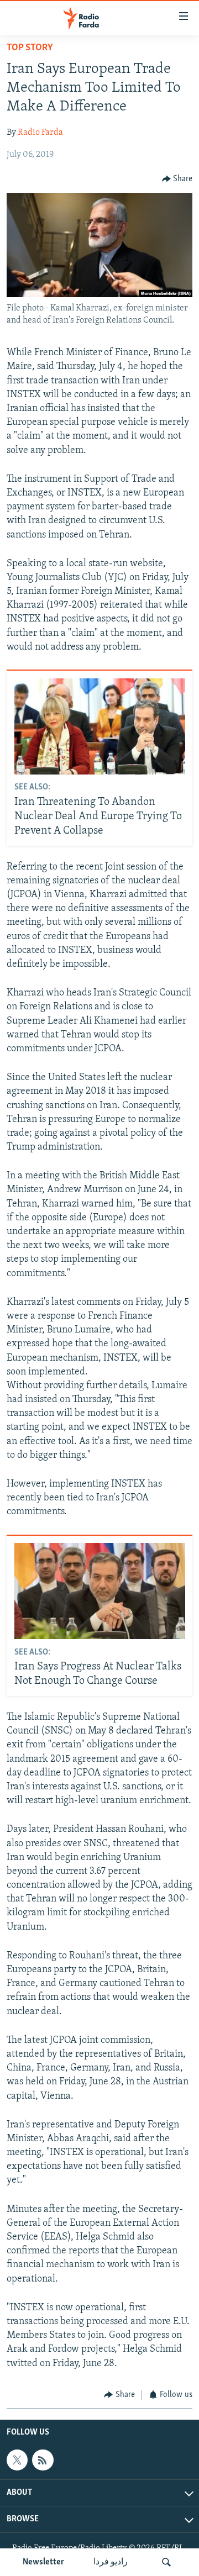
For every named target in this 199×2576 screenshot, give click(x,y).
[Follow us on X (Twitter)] (17, 2460)
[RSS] (43, 2460)
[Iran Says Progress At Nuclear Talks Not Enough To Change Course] (100, 1591)
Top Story (30, 48)
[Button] (177, 179)
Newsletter (43, 2562)
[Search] (166, 2562)
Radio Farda (40, 133)
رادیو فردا (111, 2562)
